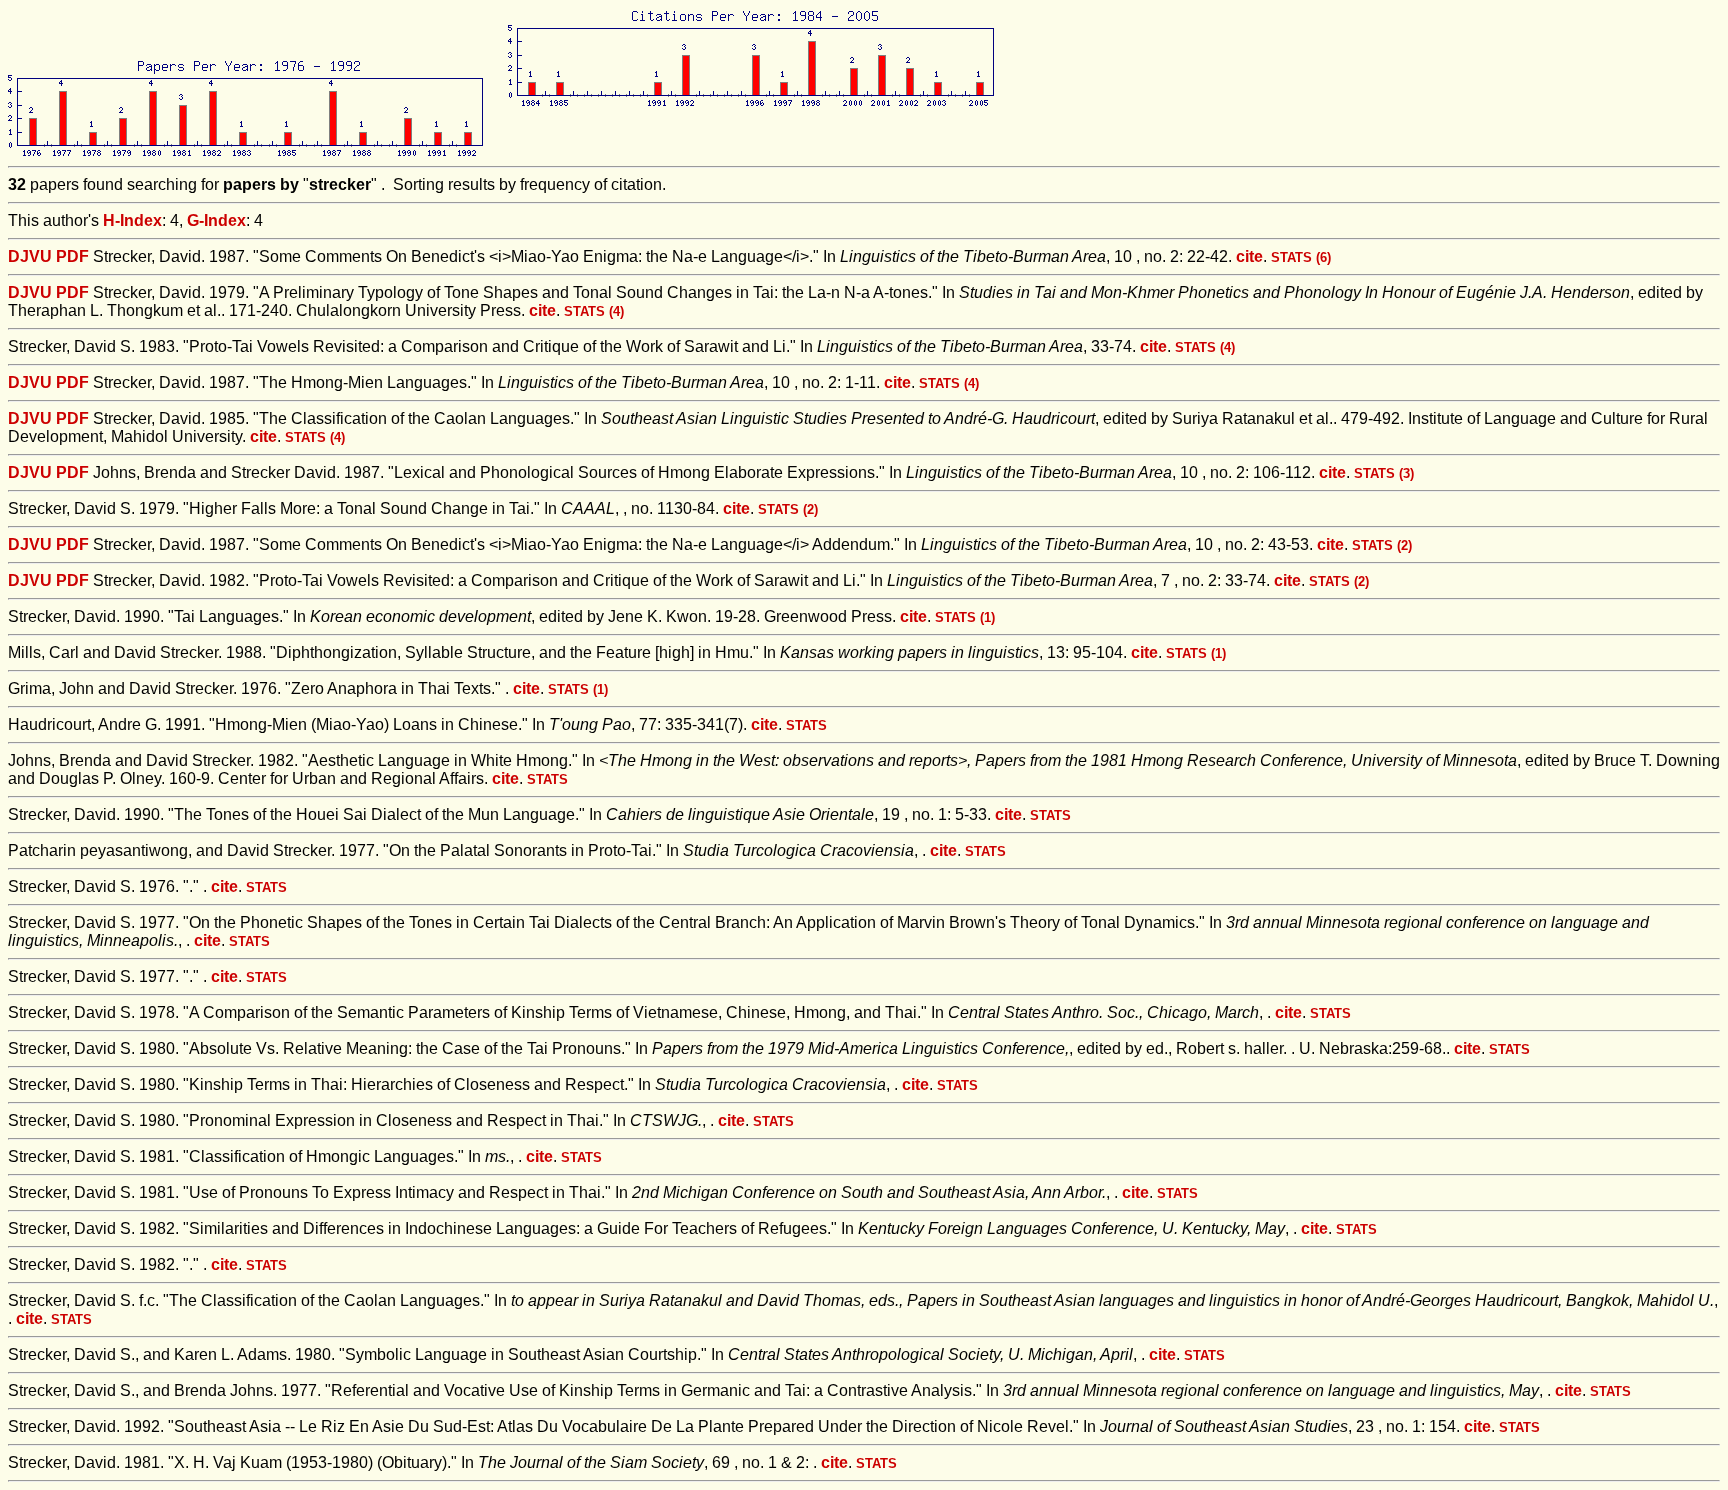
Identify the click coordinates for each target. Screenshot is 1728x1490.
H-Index (132, 220)
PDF (72, 256)
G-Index (216, 220)
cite (1249, 256)
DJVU (30, 256)
